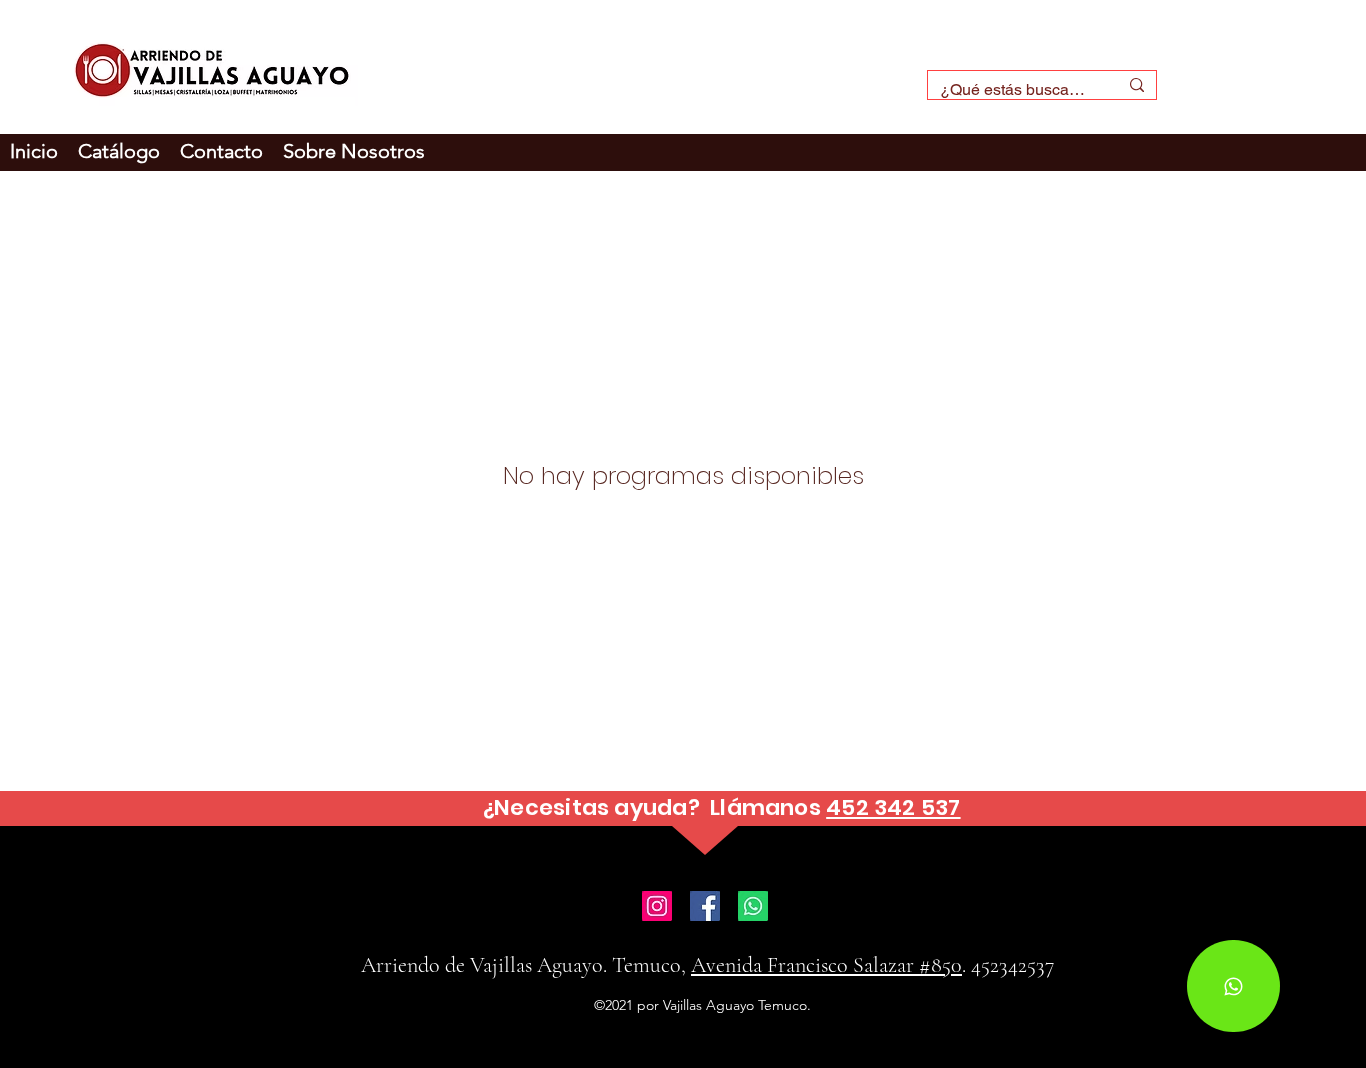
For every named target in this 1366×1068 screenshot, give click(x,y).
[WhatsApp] (1233, 986)
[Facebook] (705, 906)
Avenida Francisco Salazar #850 (826, 965)
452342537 (1012, 965)
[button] (354, 151)
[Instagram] (657, 906)
